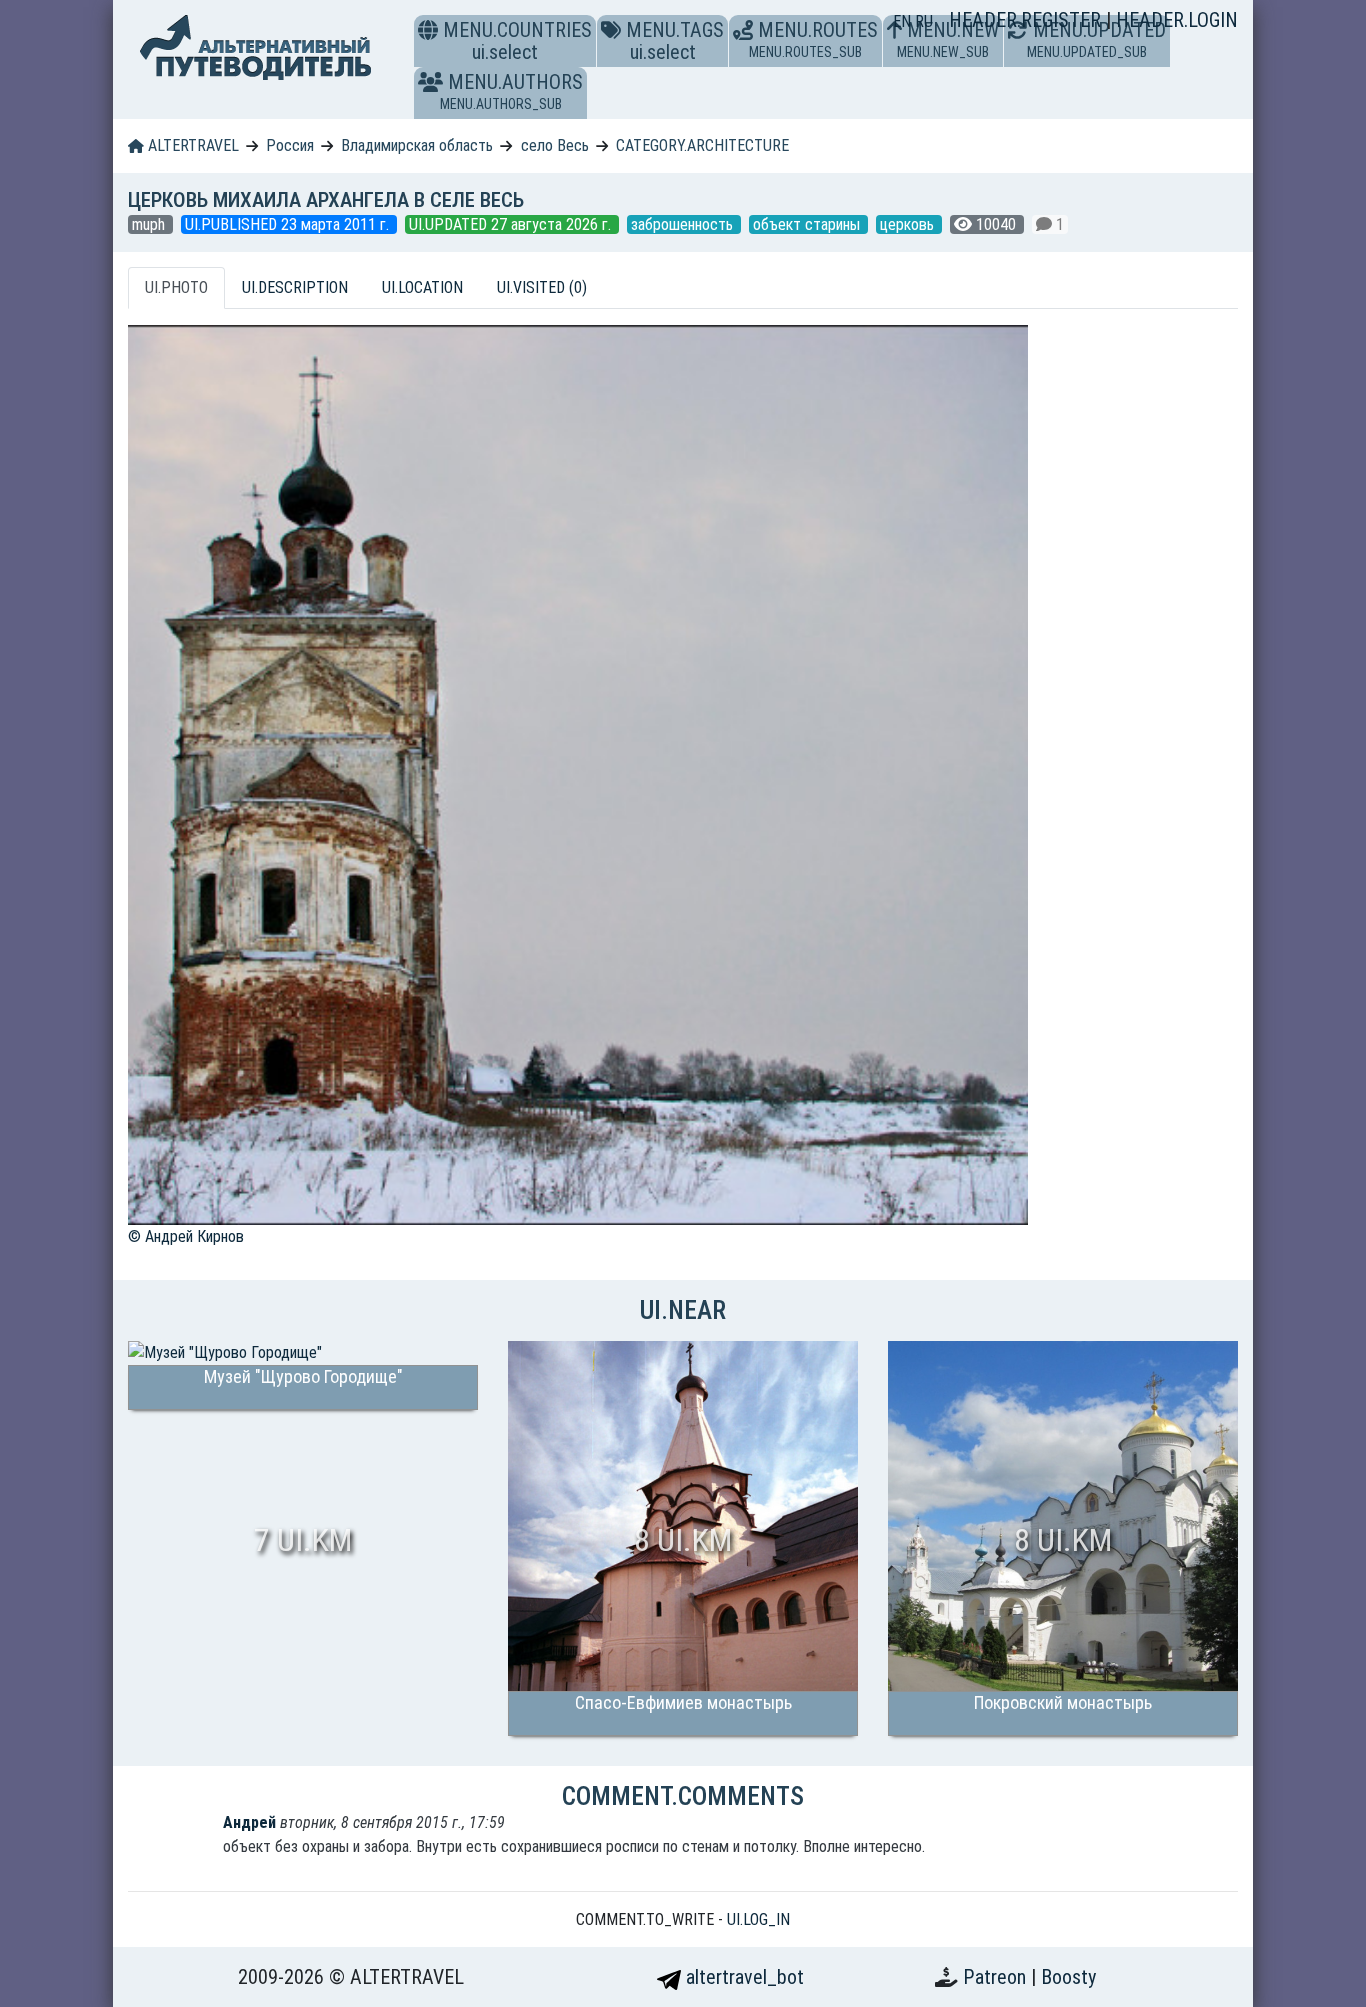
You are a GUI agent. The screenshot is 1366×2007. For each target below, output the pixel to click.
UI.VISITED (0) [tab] (542, 287)
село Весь (555, 145)
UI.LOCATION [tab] (422, 287)
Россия (290, 145)
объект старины (808, 224)
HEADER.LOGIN (1177, 20)
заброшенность (684, 224)
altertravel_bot (742, 1977)
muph (150, 224)
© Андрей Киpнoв (186, 1236)
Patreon (997, 1977)
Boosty (1068, 1977)
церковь (909, 224)
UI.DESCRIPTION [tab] (295, 287)
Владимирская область (417, 145)
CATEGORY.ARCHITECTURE (702, 145)
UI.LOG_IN (758, 1919)
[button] (430, 82)
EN (904, 21)
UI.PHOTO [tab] (176, 287)
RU (924, 21)
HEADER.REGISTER (1027, 20)
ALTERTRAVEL (191, 145)
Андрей (249, 1822)
